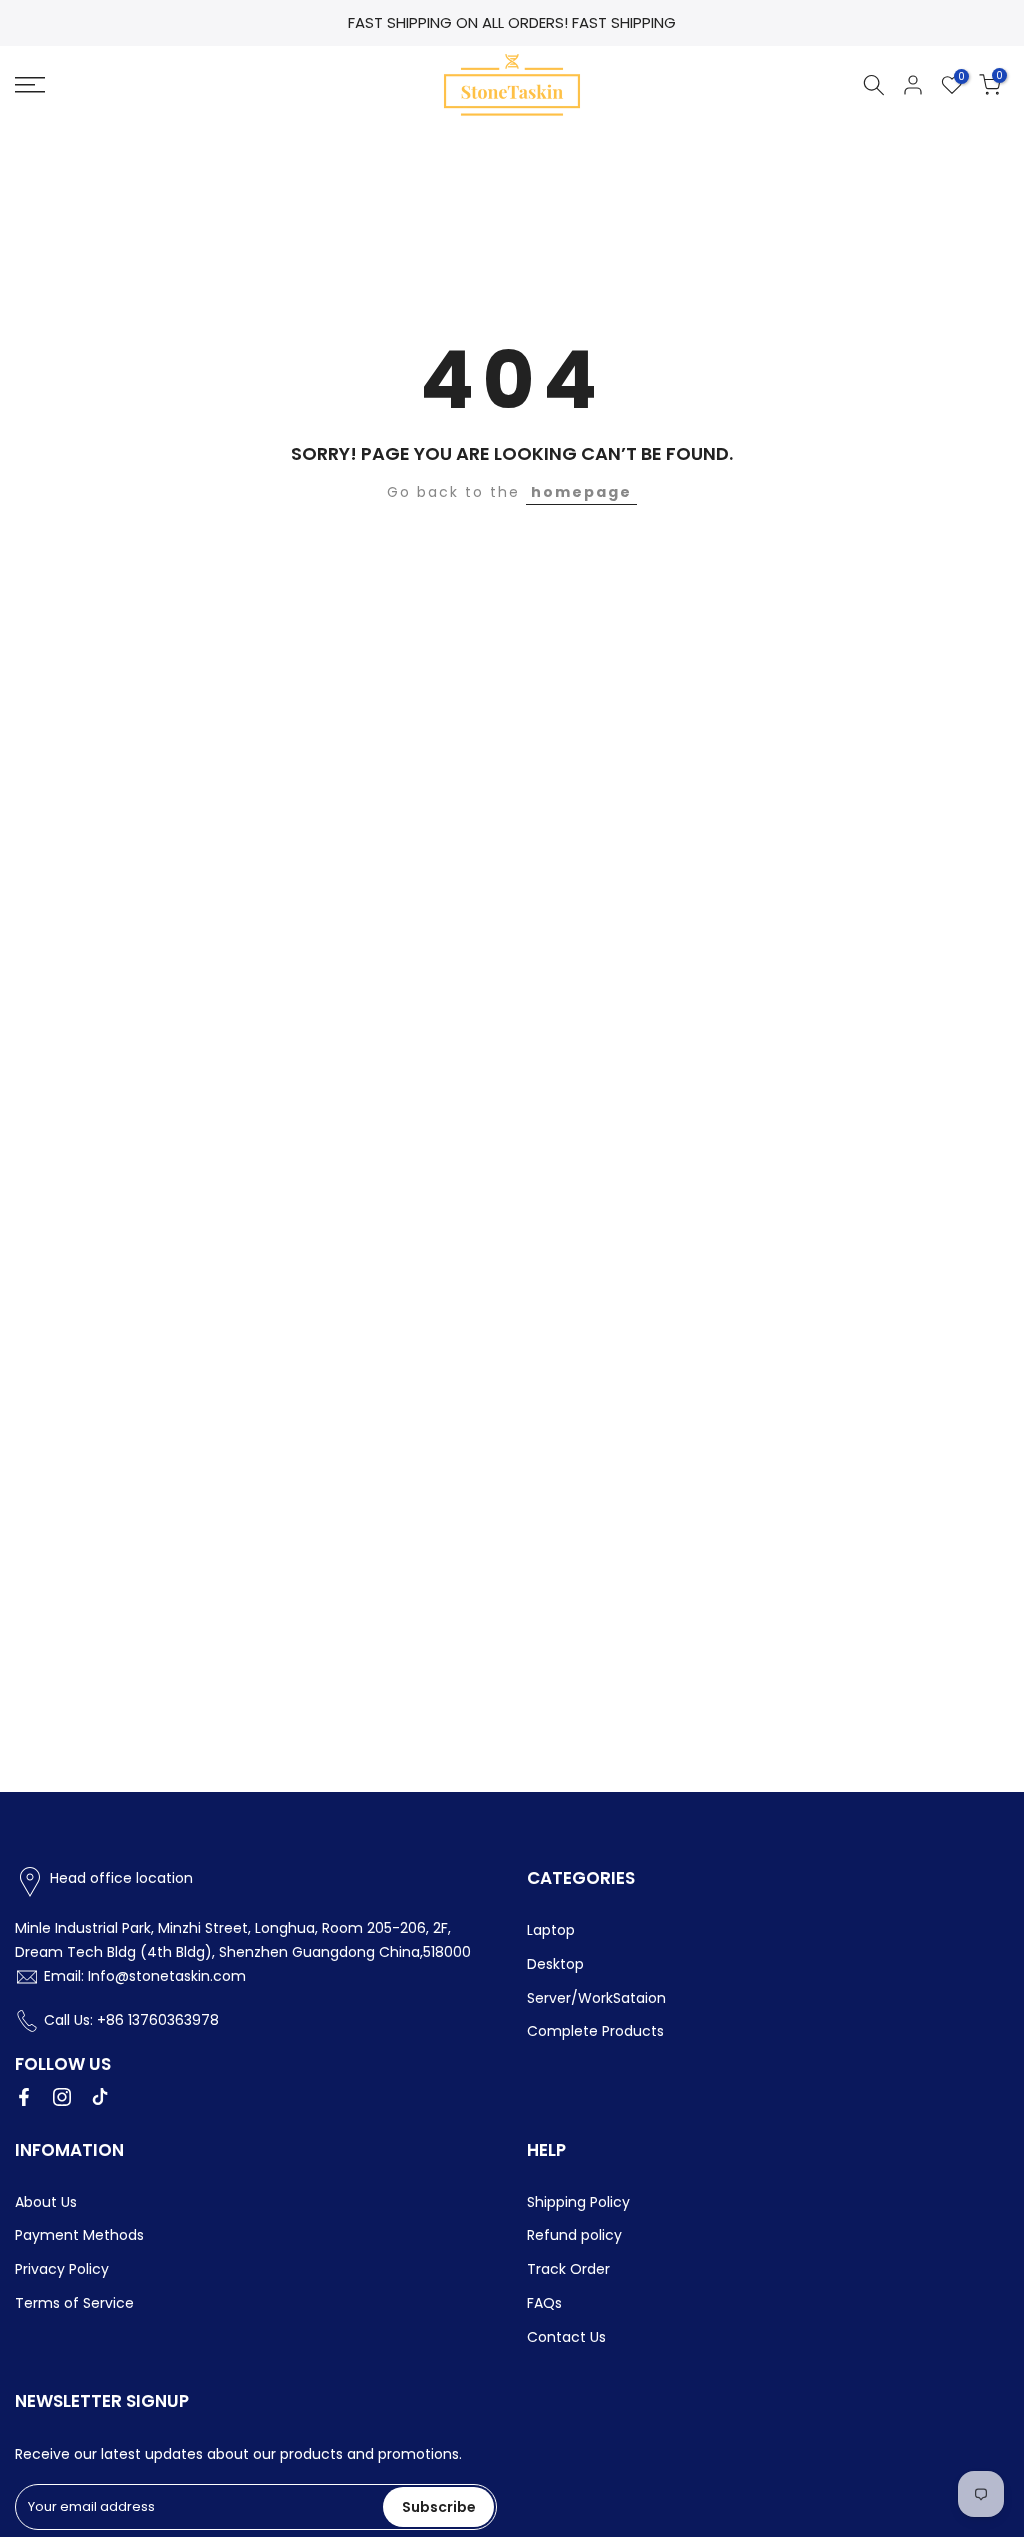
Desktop (555, 1964)
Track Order (568, 2269)
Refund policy (574, 2235)
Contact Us (566, 2337)
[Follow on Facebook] (24, 2097)
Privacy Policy (62, 2269)
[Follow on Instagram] (62, 2097)
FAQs (544, 2303)
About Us (46, 2202)
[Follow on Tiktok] (100, 2097)
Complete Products (595, 2031)
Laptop (551, 1930)
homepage (581, 492)
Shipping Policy (578, 2202)
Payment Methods (79, 2235)
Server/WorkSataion (596, 1998)
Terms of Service (74, 2303)
